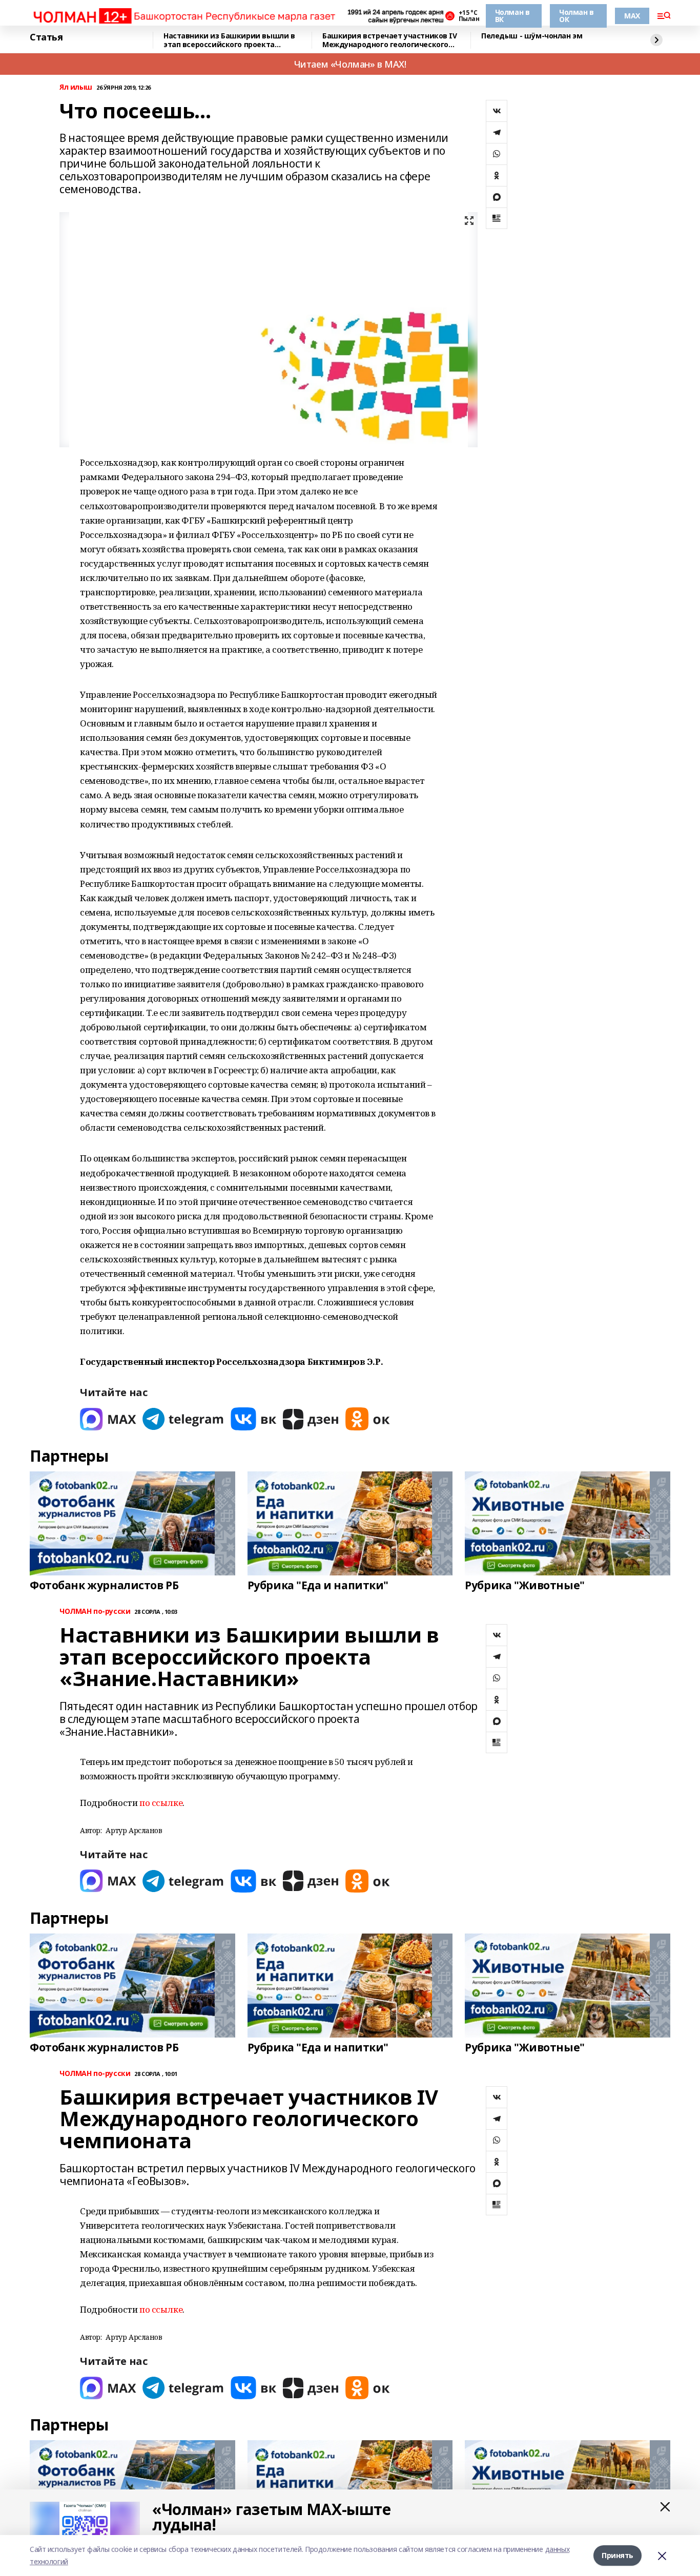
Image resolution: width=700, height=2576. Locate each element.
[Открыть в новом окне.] (108, 1419)
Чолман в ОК (577, 16)
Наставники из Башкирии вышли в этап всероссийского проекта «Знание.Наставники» (229, 40)
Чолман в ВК (512, 16)
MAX (632, 16)
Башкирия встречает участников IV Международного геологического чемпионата (390, 40)
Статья (46, 37)
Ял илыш (76, 87)
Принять (617, 2555)
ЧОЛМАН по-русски (95, 1612)
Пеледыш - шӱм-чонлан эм (532, 36)
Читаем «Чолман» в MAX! (350, 64)
